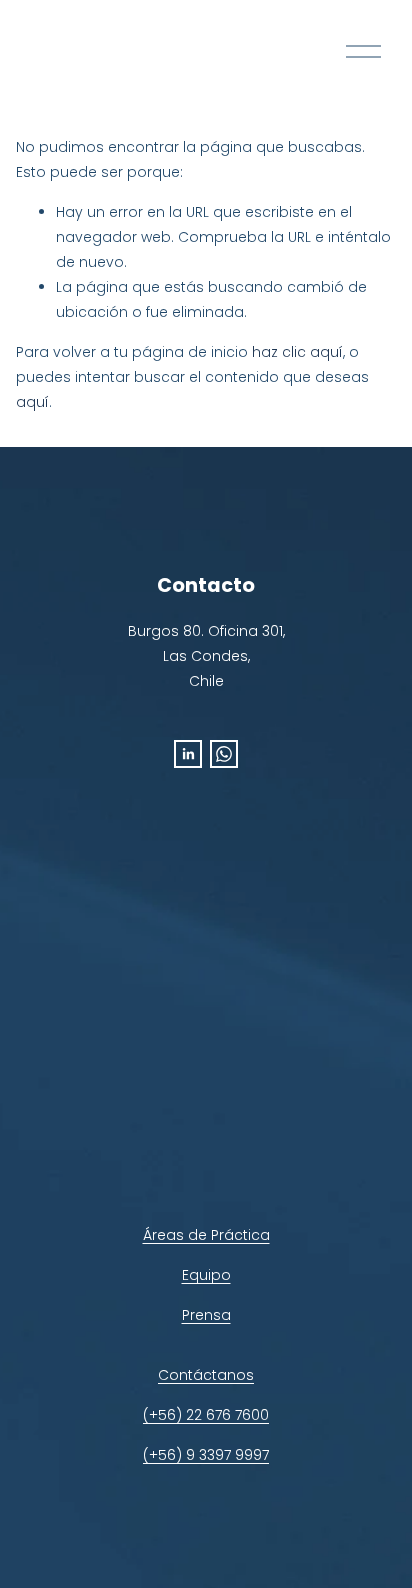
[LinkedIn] (188, 754)
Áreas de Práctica (206, 1235)
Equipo (206, 1275)
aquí (32, 402)
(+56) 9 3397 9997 (206, 1455)
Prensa (206, 1315)
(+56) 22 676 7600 (206, 1415)
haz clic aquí (297, 352)
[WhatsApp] (224, 754)
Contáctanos (206, 1375)
